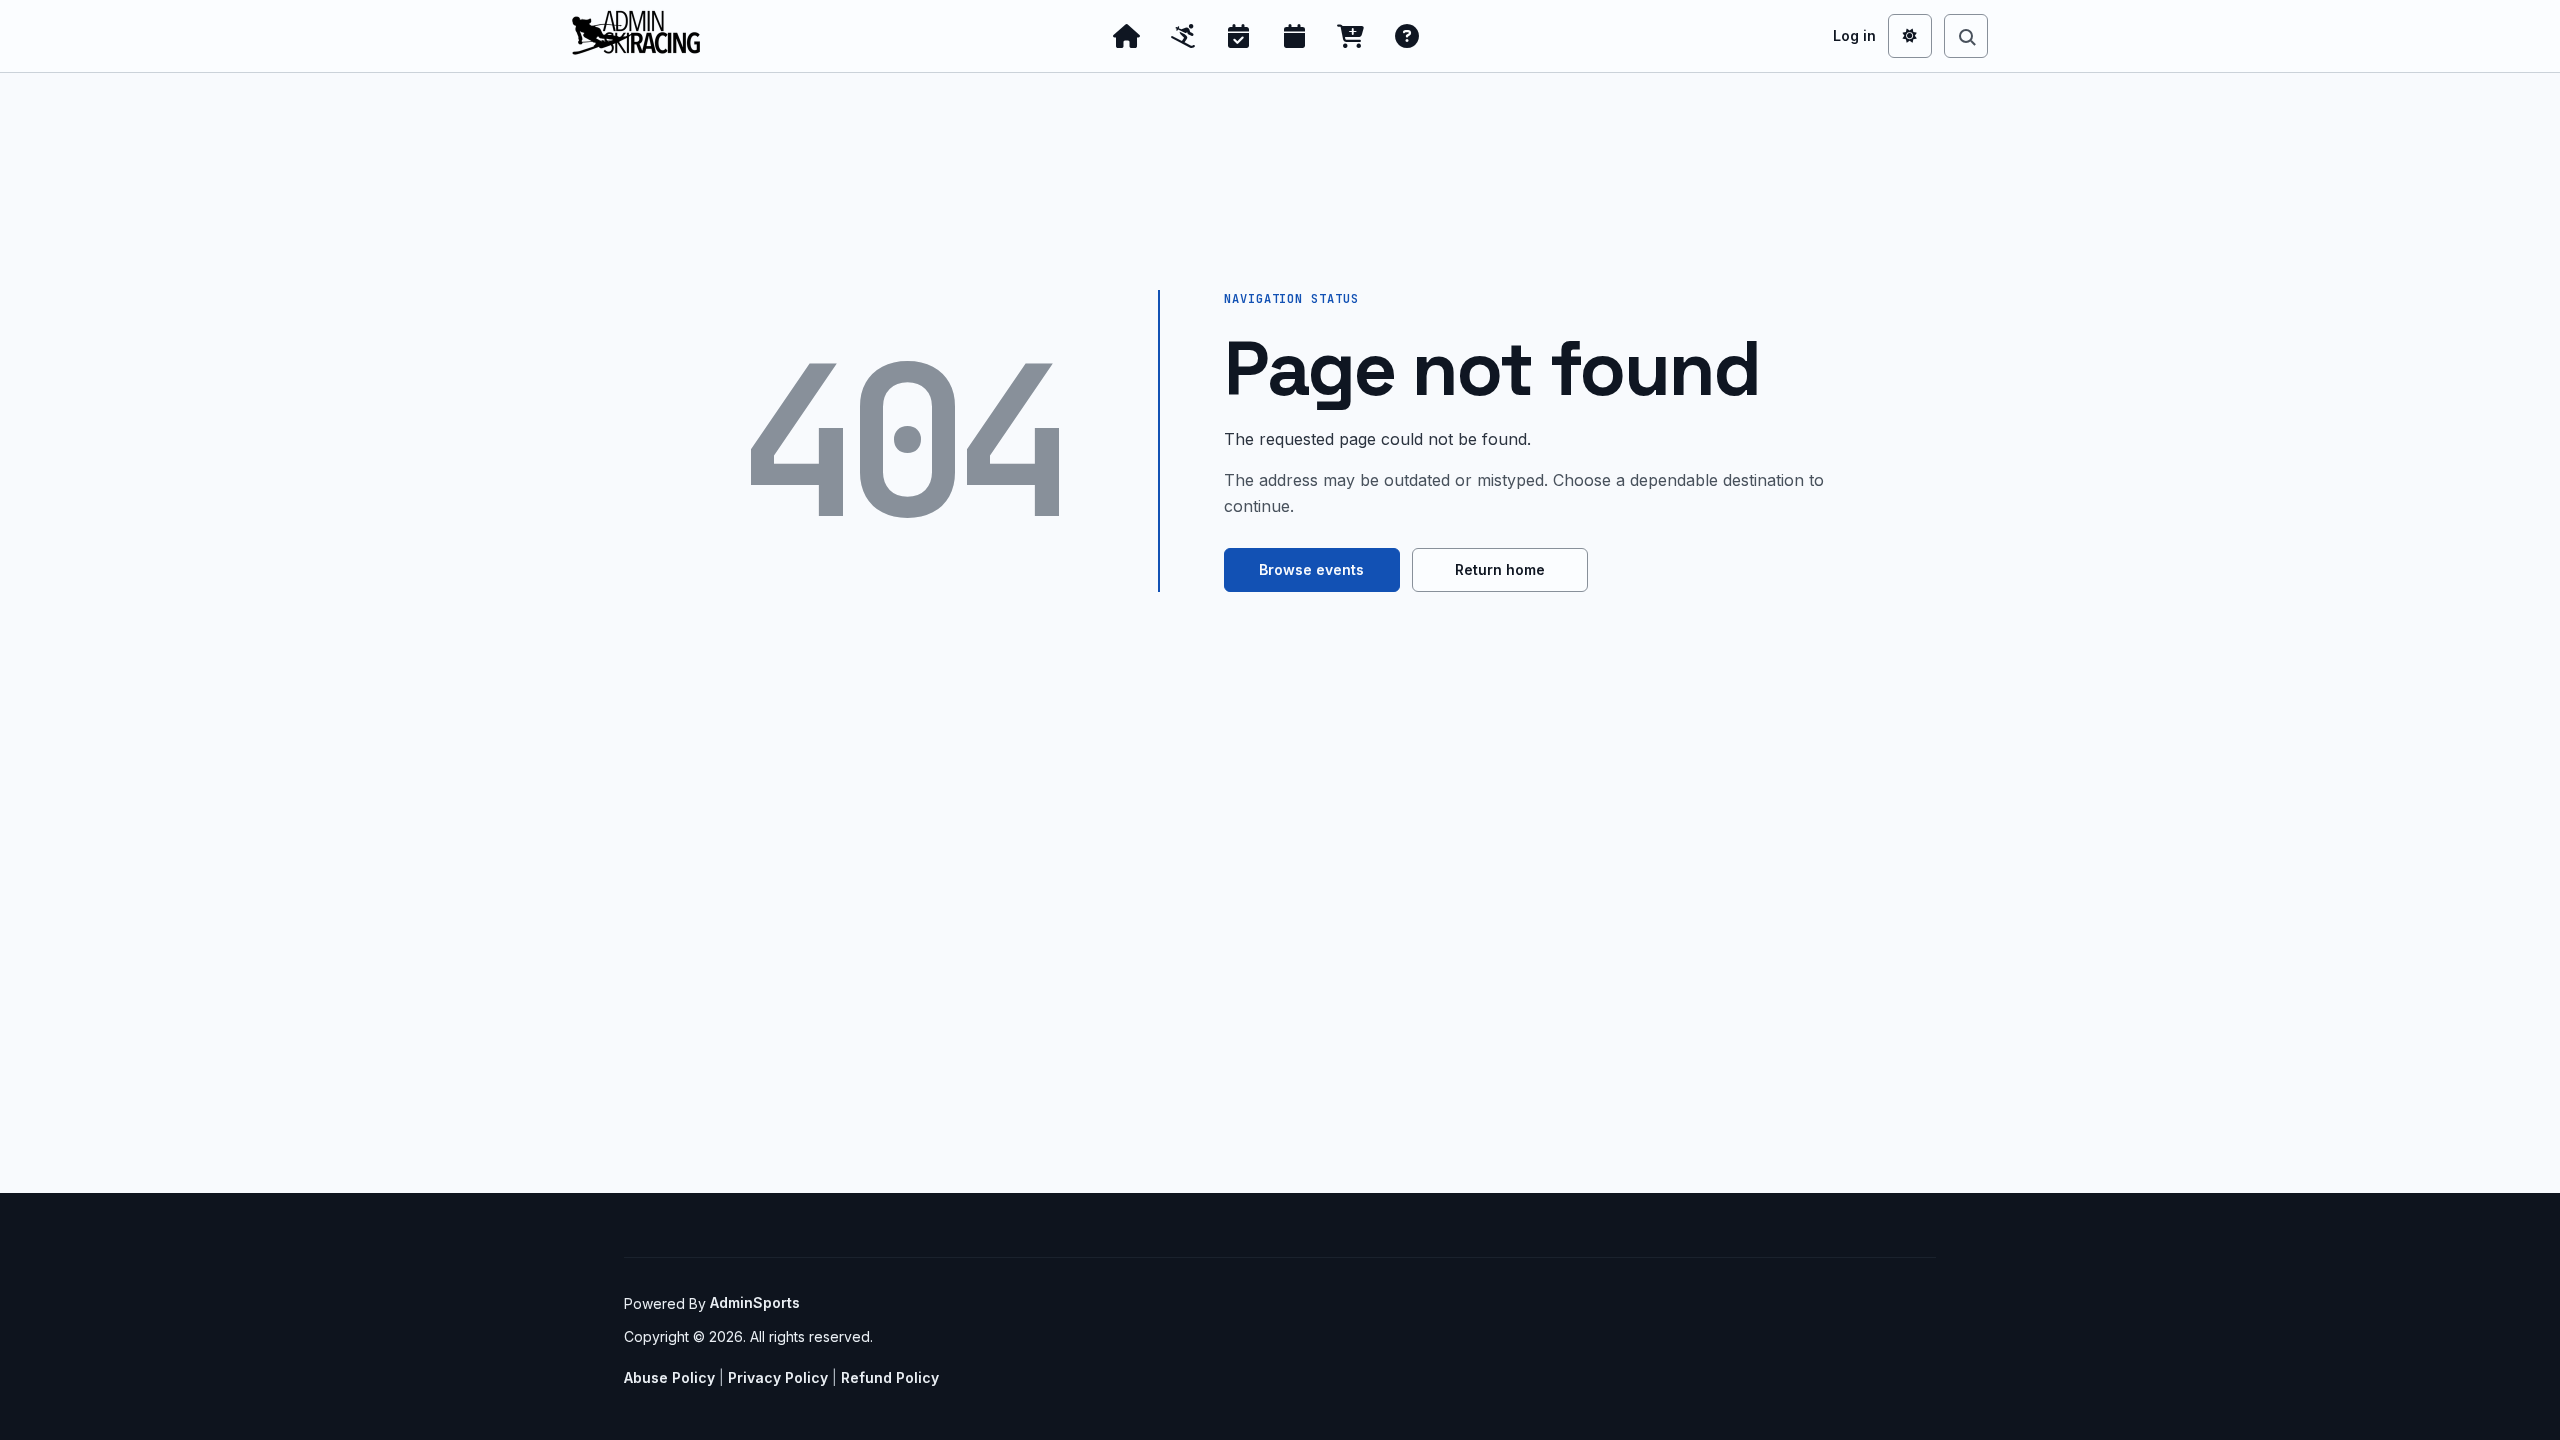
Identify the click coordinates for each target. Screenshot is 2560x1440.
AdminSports (755, 1302)
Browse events (1311, 569)
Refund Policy (890, 1377)
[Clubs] (1183, 36)
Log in (1854, 35)
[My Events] (1239, 36)
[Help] (1407, 36)
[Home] (1127, 36)
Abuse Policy (669, 1377)
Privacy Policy (778, 1377)
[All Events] (1295, 36)
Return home (1500, 569)
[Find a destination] (1966, 36)
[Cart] (1351, 36)
